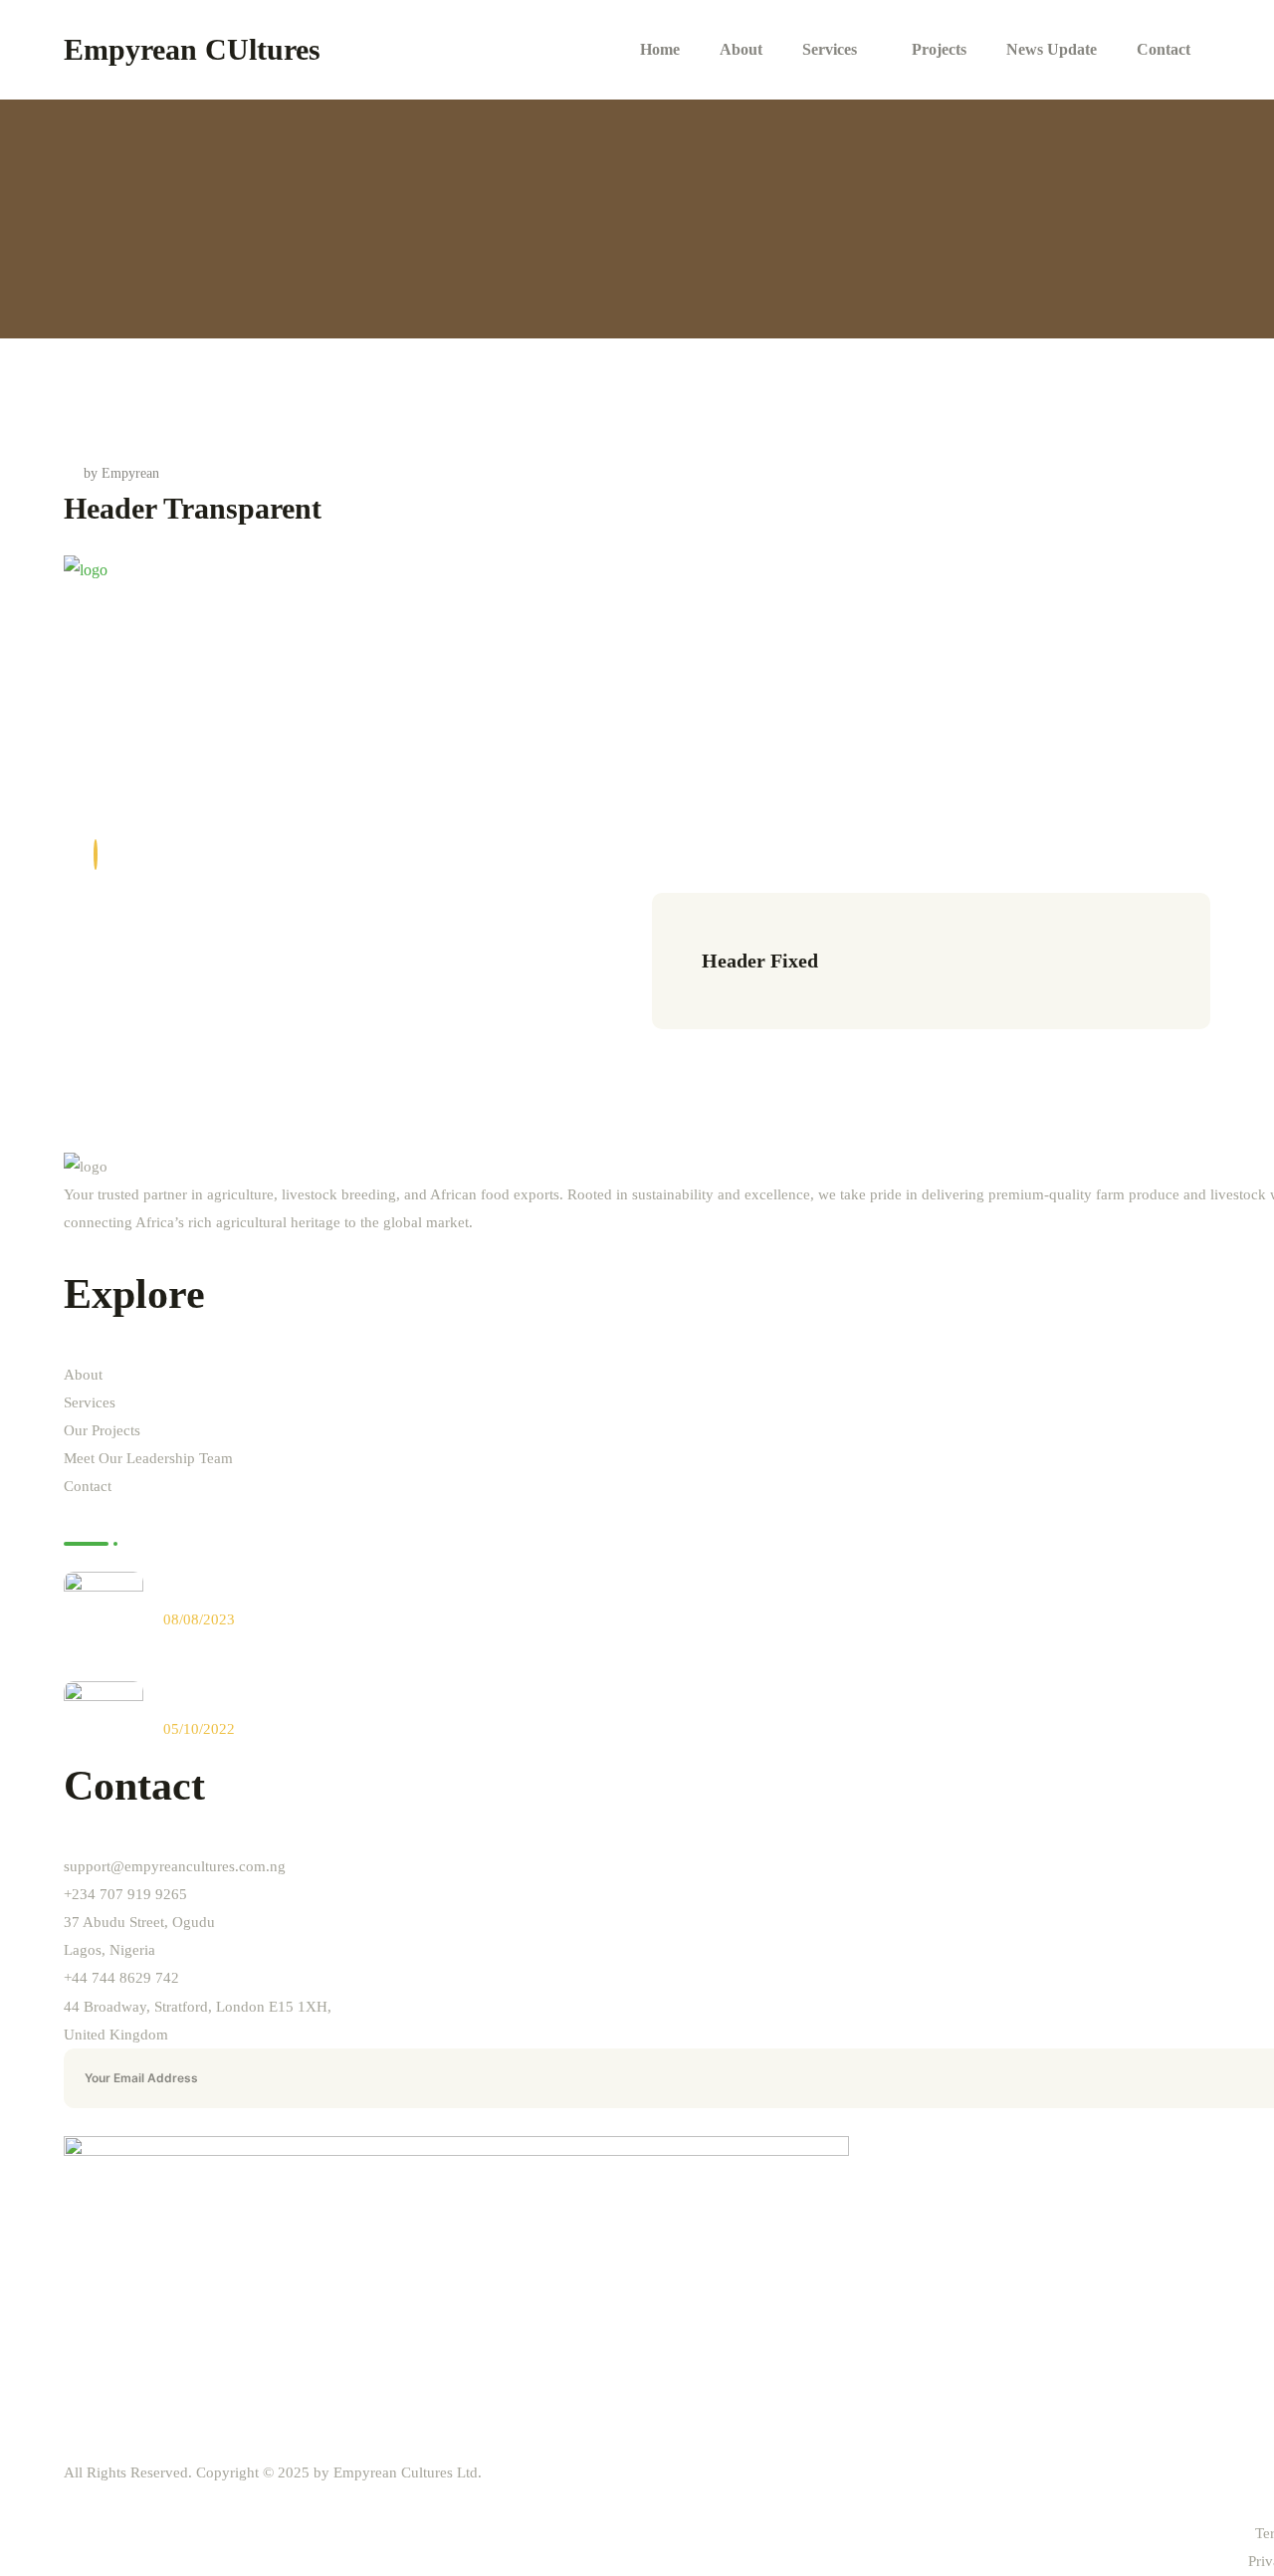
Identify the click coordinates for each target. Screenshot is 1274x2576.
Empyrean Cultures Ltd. (408, 2472)
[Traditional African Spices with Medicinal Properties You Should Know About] (104, 1721)
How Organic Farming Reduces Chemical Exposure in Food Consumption (414, 1590)
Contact (88, 1486)
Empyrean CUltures (192, 49)
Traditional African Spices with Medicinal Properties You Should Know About (426, 1700)
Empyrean (130, 473)
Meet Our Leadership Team (148, 1458)
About (83, 1375)
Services (90, 1402)
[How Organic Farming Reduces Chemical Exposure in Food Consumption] (104, 1611)
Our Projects (102, 1430)
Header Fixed (760, 961)
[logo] (86, 569)
